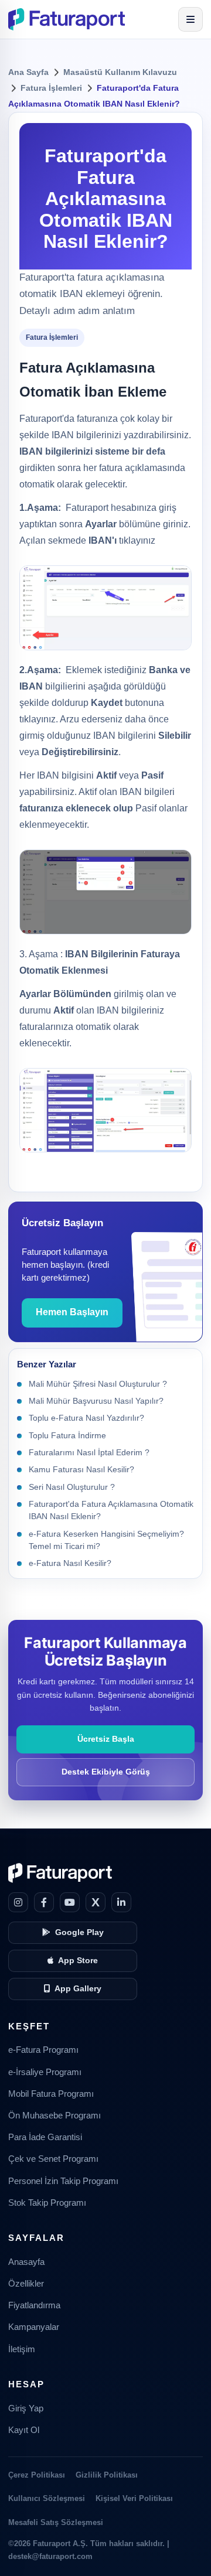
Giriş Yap (26, 2408)
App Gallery (78, 1989)
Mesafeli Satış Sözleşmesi (56, 2522)
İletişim (22, 2349)
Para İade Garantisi (45, 2137)
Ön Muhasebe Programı (55, 2116)
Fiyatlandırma (34, 2305)
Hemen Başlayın (72, 1312)
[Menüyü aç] (190, 19)
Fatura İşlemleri (51, 88)
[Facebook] (44, 1902)
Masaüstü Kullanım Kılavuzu (120, 72)
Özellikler (26, 2284)
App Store (78, 1961)
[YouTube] (70, 1902)
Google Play (79, 1932)
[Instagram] (18, 1902)
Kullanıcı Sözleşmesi (47, 2498)
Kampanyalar (34, 2327)
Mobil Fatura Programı (51, 2094)
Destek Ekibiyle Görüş (106, 1772)
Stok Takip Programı (47, 2203)
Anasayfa (26, 2262)
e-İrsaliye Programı (45, 2072)
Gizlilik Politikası (107, 2475)
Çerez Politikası (37, 2475)
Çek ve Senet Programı (53, 2159)
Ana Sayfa (28, 72)
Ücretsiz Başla (106, 1739)
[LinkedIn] (121, 1902)
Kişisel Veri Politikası (134, 2498)
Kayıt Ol (24, 2430)
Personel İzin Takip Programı (63, 2181)
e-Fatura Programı (43, 2050)
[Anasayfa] (67, 19)
